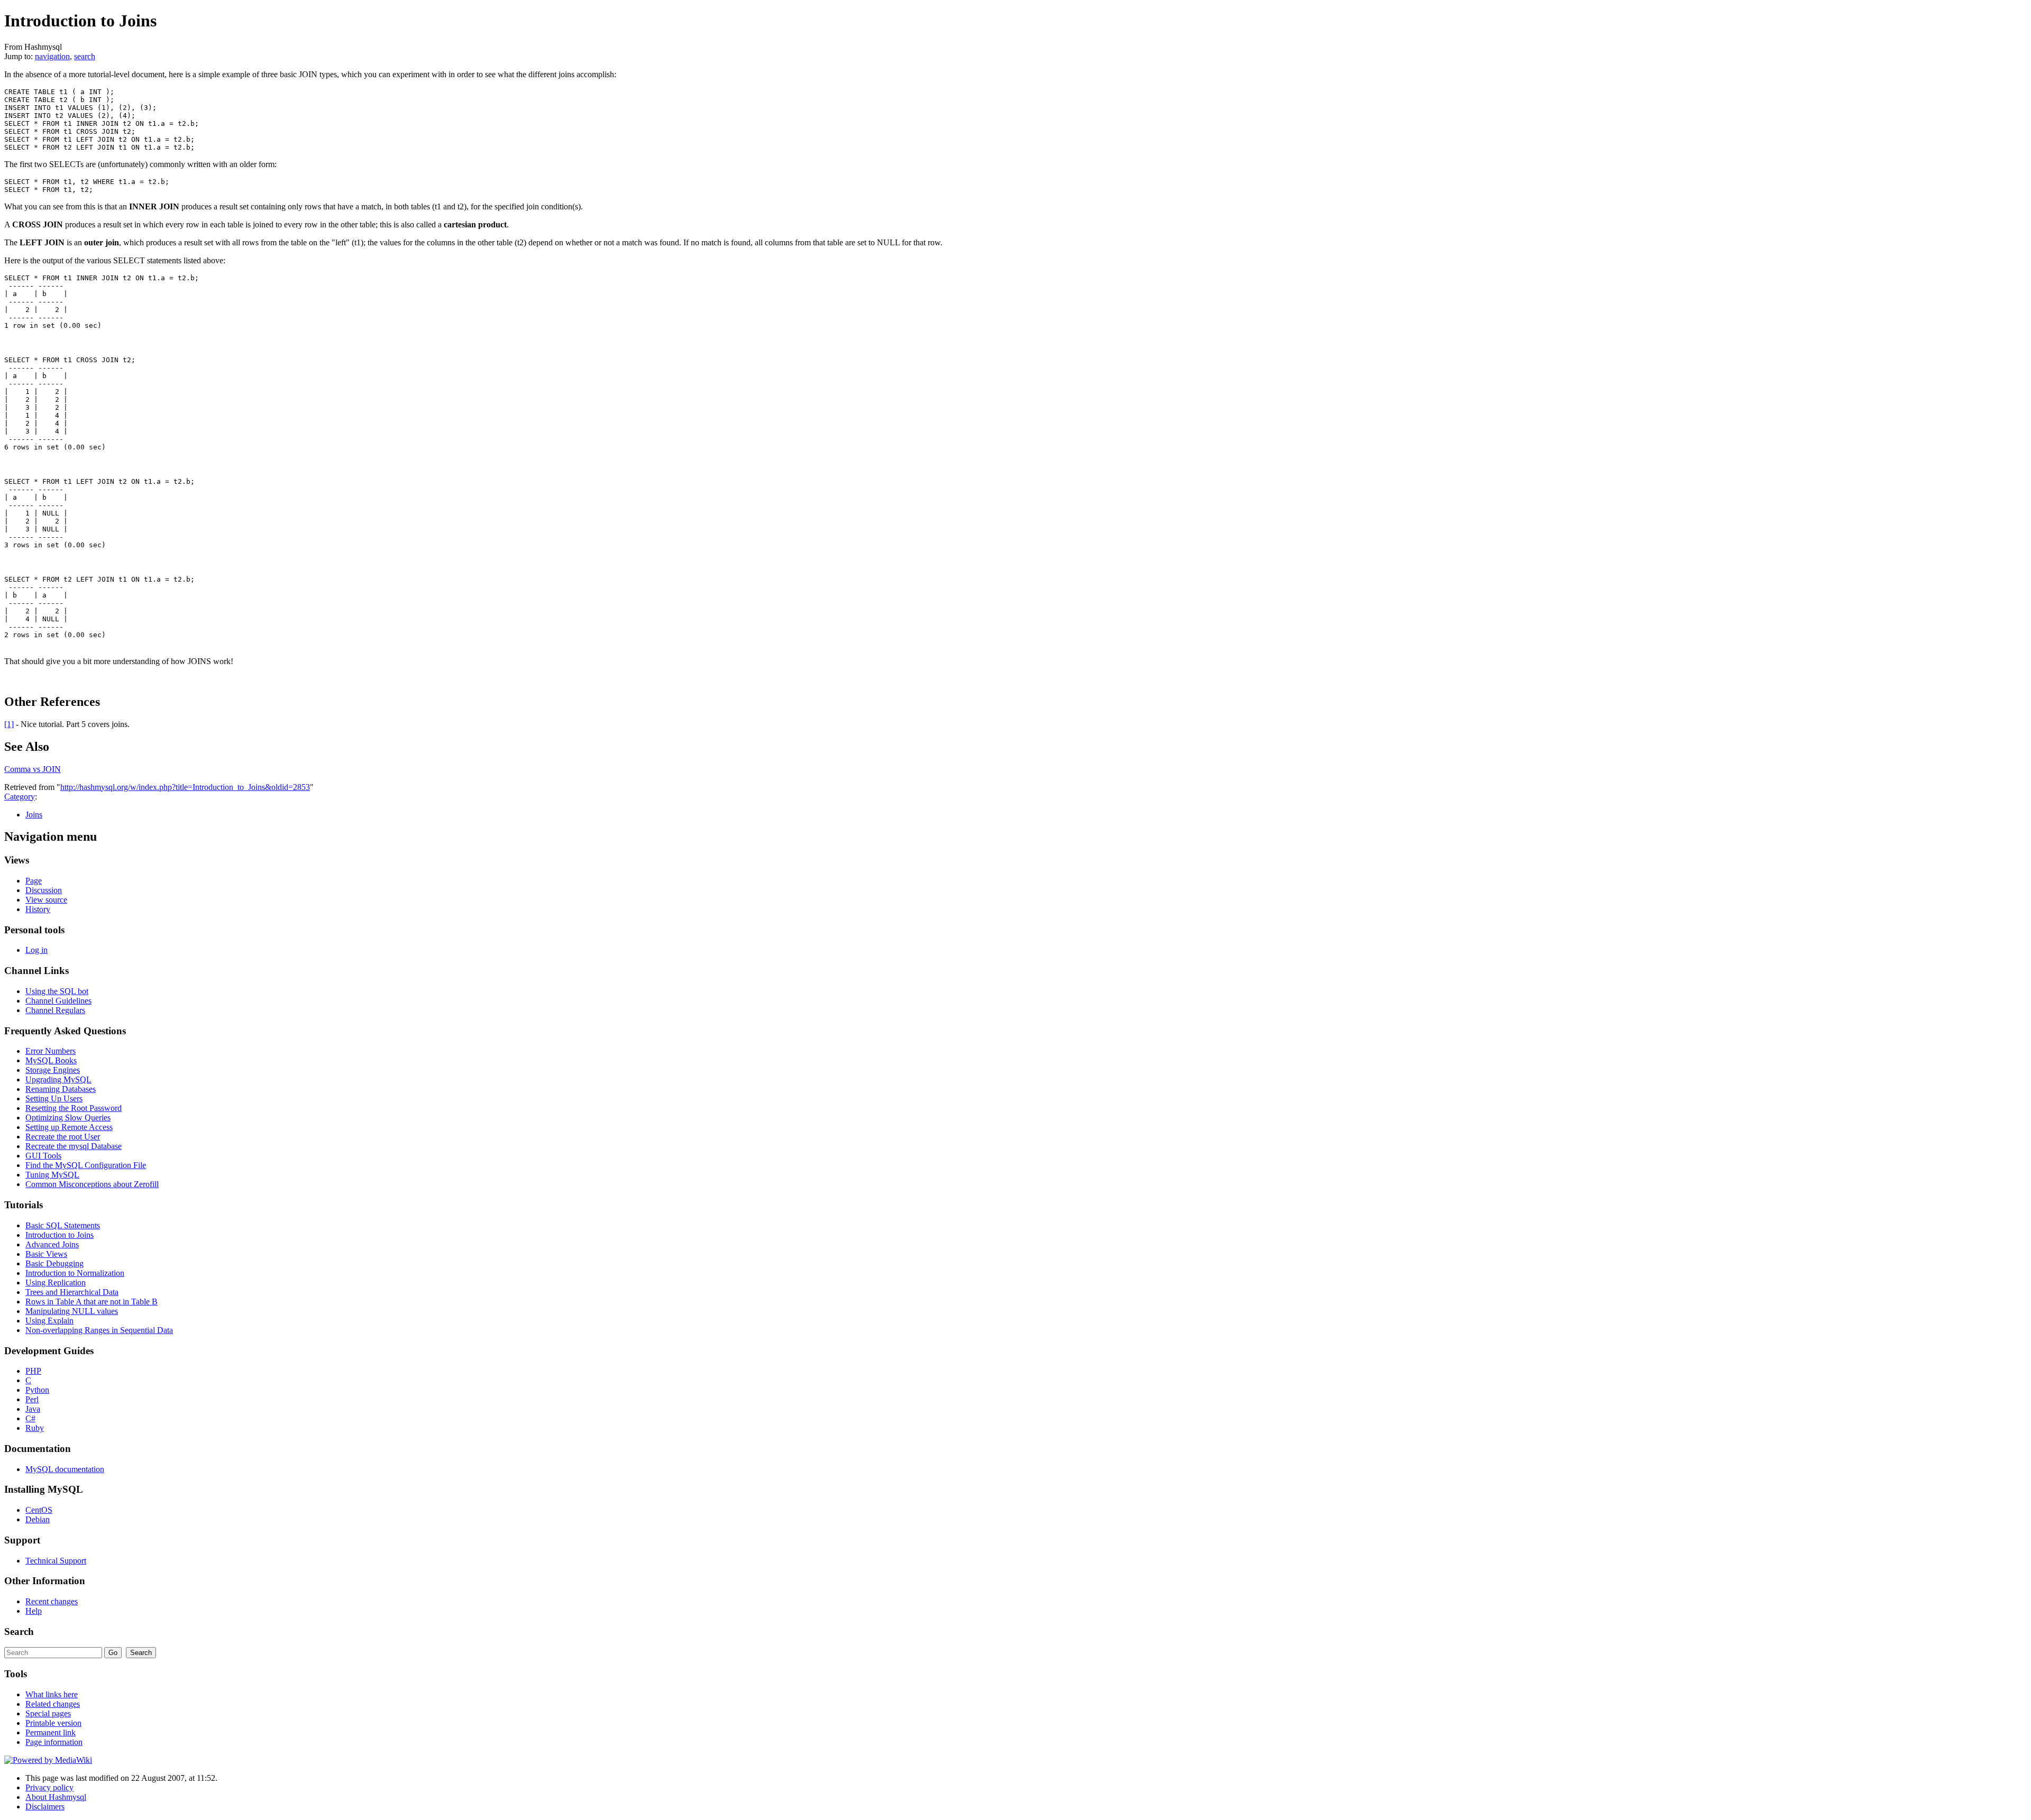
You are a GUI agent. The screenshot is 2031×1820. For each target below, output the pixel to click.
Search (19, 1631)
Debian (38, 1519)
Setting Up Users (54, 1099)
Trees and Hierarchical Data (72, 1292)
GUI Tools (43, 1156)
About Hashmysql (56, 1797)
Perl (32, 1399)
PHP (33, 1371)
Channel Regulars (55, 1010)
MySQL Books (51, 1060)
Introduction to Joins (60, 1235)
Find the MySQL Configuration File (86, 1165)
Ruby (35, 1428)
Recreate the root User (63, 1137)
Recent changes (52, 1601)
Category (20, 797)
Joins (34, 815)
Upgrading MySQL (58, 1079)
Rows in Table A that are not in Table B (92, 1302)
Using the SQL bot (57, 991)
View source (46, 900)
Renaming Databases (61, 1089)
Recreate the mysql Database (74, 1146)
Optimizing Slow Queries (68, 1118)
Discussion (44, 890)
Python (37, 1390)
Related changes (53, 1704)
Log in (36, 950)
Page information (54, 1742)
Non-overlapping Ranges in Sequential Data (99, 1330)
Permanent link (51, 1732)
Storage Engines (53, 1070)
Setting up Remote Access (69, 1127)
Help (34, 1611)
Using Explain (49, 1321)
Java (33, 1409)
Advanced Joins (52, 1244)
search (85, 56)
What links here (52, 1694)
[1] (9, 724)
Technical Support (56, 1561)
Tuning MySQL (52, 1175)
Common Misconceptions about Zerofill (92, 1184)
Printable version (53, 1723)
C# (30, 1418)
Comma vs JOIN (33, 769)
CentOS (39, 1510)
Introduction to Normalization (75, 1273)
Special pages (48, 1713)
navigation (52, 56)
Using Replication (56, 1283)
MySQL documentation (65, 1469)
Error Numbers (51, 1051)
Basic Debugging (54, 1263)
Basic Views (46, 1254)
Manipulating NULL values (72, 1311)
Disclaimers (45, 1807)
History (38, 909)
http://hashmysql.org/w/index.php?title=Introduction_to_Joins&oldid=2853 (185, 787)
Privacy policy (49, 1787)
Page (34, 881)
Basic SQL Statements (63, 1225)
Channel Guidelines (58, 1001)
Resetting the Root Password (74, 1108)
